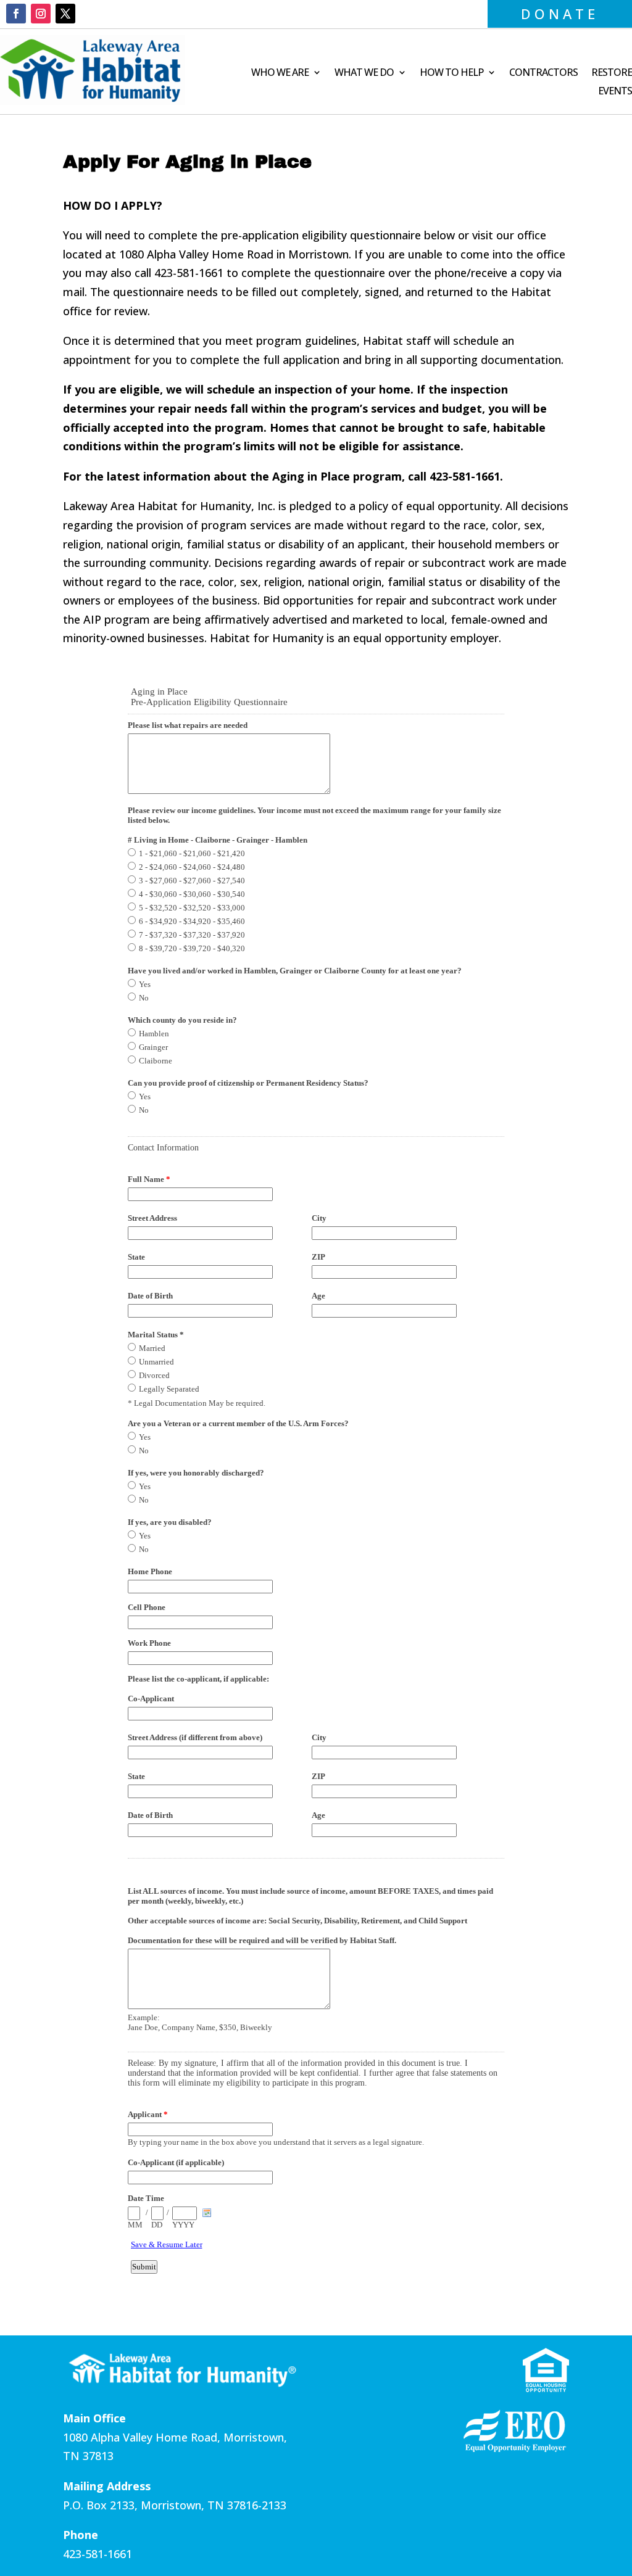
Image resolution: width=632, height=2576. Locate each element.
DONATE (560, 14)
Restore (612, 73)
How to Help (451, 73)
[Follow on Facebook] (16, 14)
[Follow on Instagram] (41, 14)
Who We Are (280, 73)
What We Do (364, 73)
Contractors (543, 73)
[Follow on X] (65, 14)
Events (615, 92)
